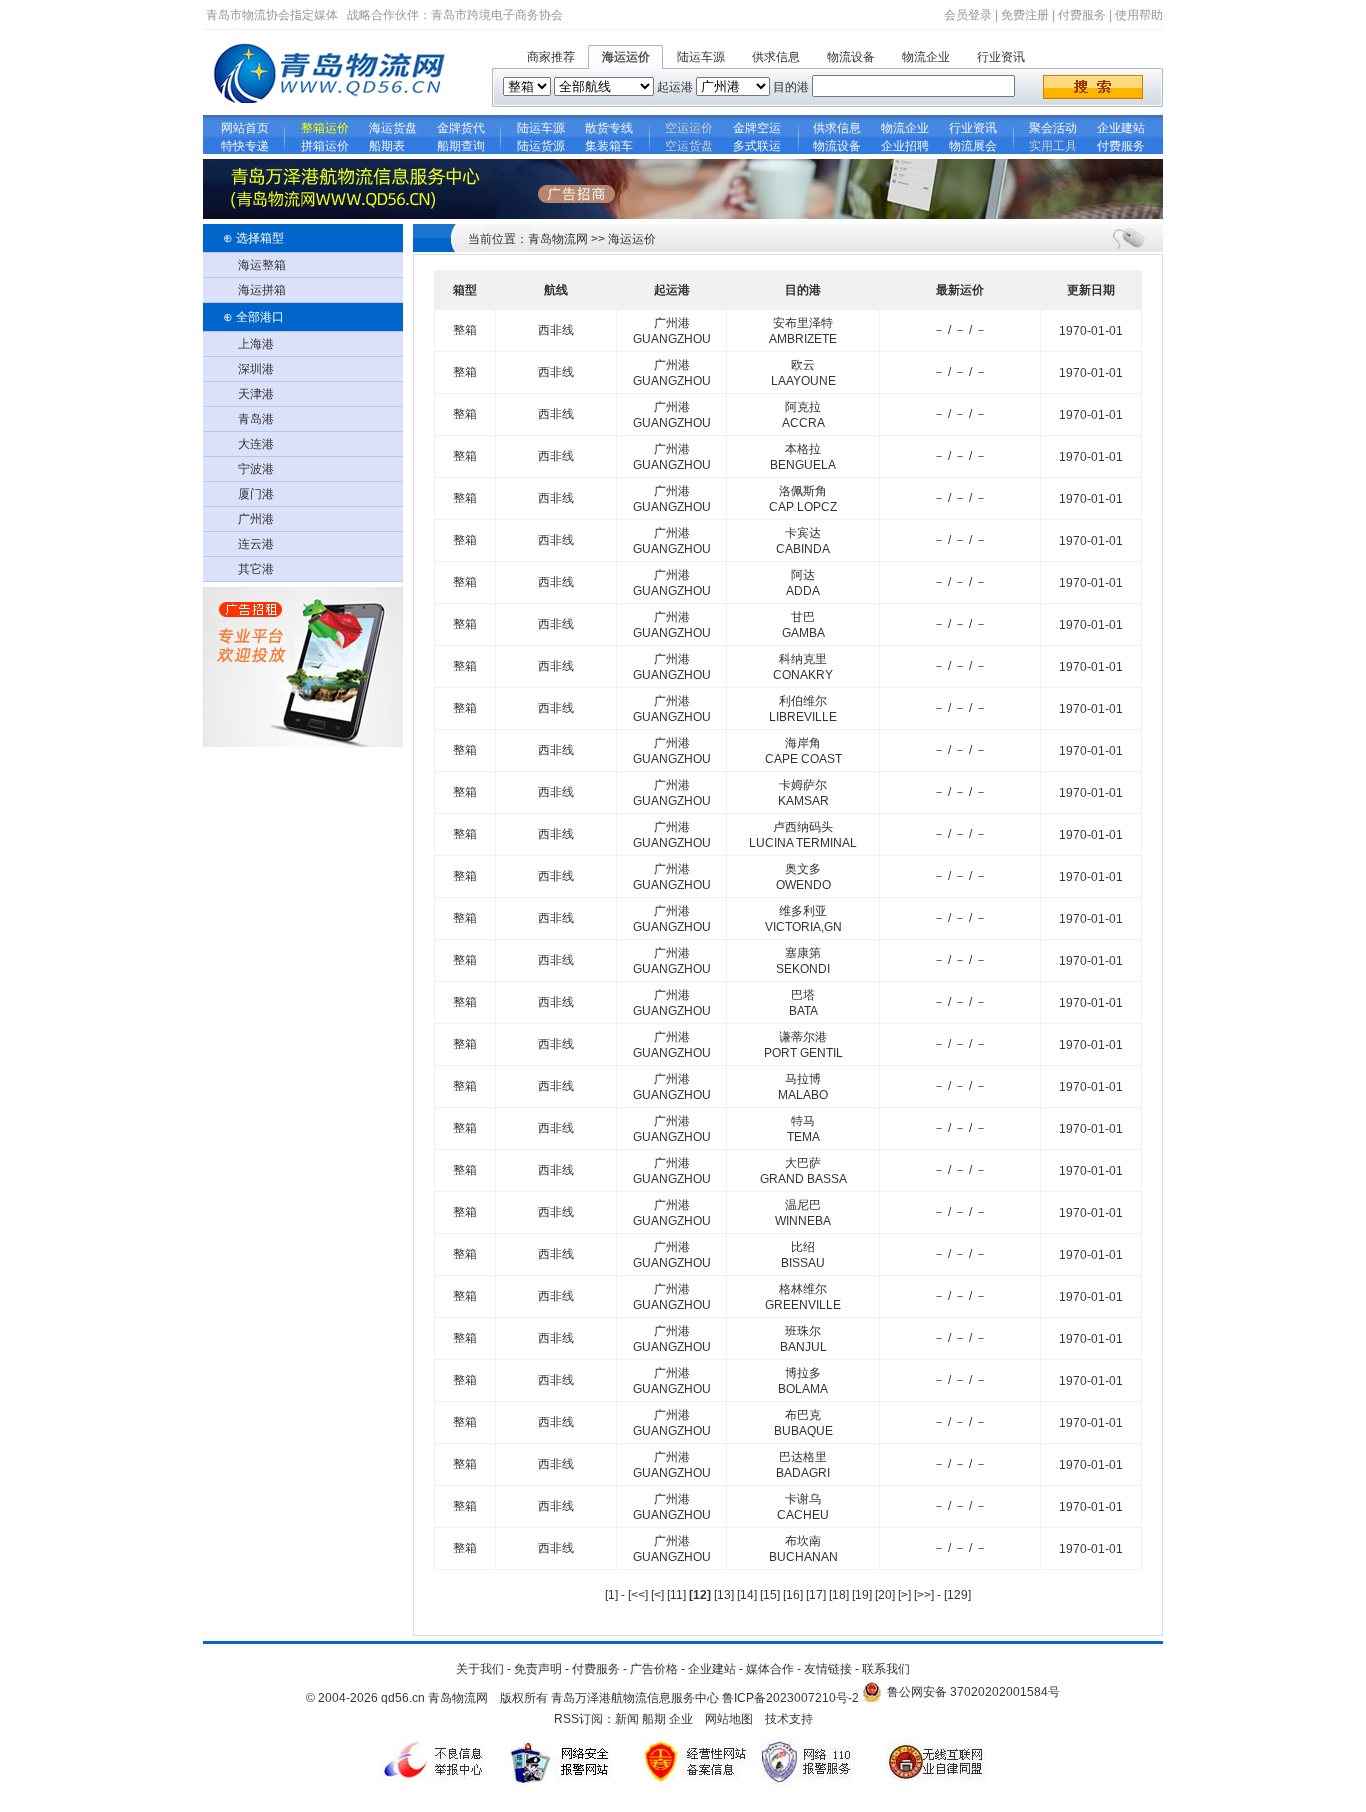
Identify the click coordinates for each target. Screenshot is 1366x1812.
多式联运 (757, 146)
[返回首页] (333, 111)
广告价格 (654, 1669)
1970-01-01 (1091, 331)
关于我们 (480, 1669)
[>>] (925, 1595)
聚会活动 (1053, 128)
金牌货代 (461, 128)
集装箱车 (609, 146)
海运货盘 (393, 128)
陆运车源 (701, 57)
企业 (681, 1719)
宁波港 (256, 469)
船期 (654, 1719)
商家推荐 (551, 57)
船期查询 (461, 146)
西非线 (556, 330)
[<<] (639, 1595)
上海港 (256, 344)
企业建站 (1121, 128)
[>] (906, 1595)
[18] (839, 1595)
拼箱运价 (325, 146)
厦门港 (256, 494)
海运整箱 (262, 265)
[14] (747, 1595)
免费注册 (1025, 15)
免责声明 (538, 1669)
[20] (885, 1595)
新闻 (627, 1719)
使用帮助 (1139, 15)
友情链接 (828, 1669)
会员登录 (968, 15)
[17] (816, 1595)
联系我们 (886, 1669)
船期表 (393, 146)
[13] (724, 1595)
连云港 (256, 544)
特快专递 (245, 146)
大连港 (256, 444)
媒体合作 (770, 1669)
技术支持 (789, 1719)
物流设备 (851, 57)
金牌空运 (757, 128)
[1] (611, 1595)
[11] (676, 1595)
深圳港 (256, 369)
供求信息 (776, 57)
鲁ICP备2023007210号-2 (790, 1698)
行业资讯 (1001, 57)
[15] (770, 1595)
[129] (957, 1595)
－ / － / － (960, 330)
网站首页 (245, 128)
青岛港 (256, 419)
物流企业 (926, 57)
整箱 (465, 330)
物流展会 (973, 146)
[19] (862, 1595)
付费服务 (1082, 15)
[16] (793, 1595)
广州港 (256, 519)
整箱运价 (325, 128)
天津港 (256, 394)
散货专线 (609, 128)
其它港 (256, 569)
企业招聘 (905, 146)
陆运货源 (541, 146)
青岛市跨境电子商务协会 (497, 15)
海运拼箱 (262, 290)
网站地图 (729, 1719)
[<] (659, 1595)
